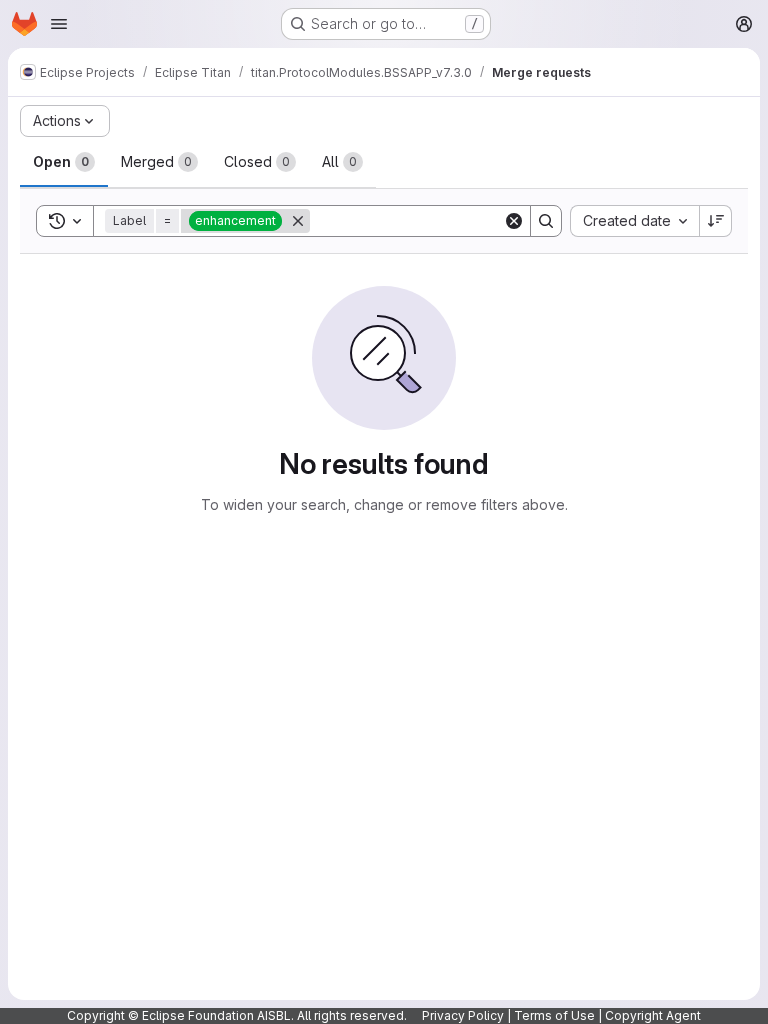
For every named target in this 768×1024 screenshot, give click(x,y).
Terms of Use (554, 1015)
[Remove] (298, 221)
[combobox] (634, 221)
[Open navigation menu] (59, 24)
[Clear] (514, 221)
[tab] (64, 162)
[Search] (546, 221)
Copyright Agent (653, 1015)
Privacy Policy (463, 1015)
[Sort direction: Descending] (716, 221)
